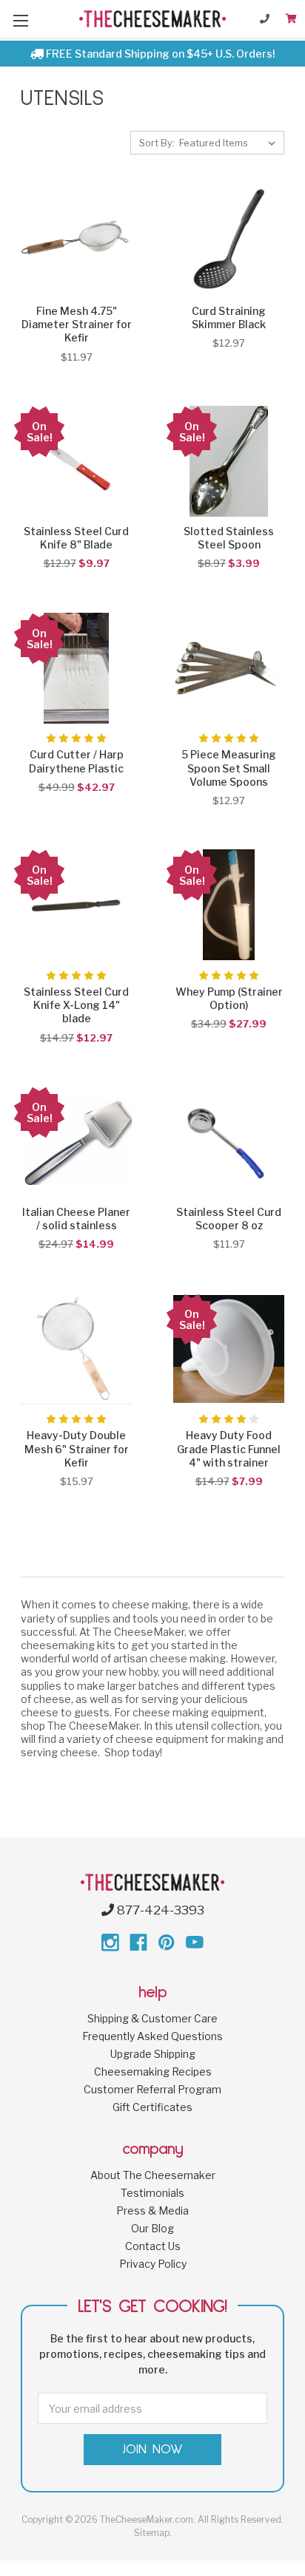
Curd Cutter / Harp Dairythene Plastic (76, 761)
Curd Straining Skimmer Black (229, 317)
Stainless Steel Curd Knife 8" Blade (76, 538)
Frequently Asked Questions (152, 2036)
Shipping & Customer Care (152, 2018)
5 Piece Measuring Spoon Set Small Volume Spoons (229, 768)
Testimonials (152, 2193)
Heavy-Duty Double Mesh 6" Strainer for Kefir (77, 1448)
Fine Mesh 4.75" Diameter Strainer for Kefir (77, 324)
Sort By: (157, 143)
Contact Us (153, 2246)
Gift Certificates (152, 2107)
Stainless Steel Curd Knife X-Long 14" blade (76, 1005)
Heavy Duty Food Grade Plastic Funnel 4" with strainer (229, 1448)
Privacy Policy (153, 2264)
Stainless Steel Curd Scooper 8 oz (229, 1219)
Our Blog (152, 2228)
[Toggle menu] (20, 20)
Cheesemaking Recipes (153, 2072)
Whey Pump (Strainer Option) (229, 998)
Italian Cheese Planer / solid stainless (76, 1219)
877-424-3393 (159, 1910)
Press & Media (152, 2210)
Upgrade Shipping (153, 2054)
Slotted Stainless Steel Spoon (229, 538)
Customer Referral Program (152, 2089)
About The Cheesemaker (153, 2175)
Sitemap (152, 2533)
